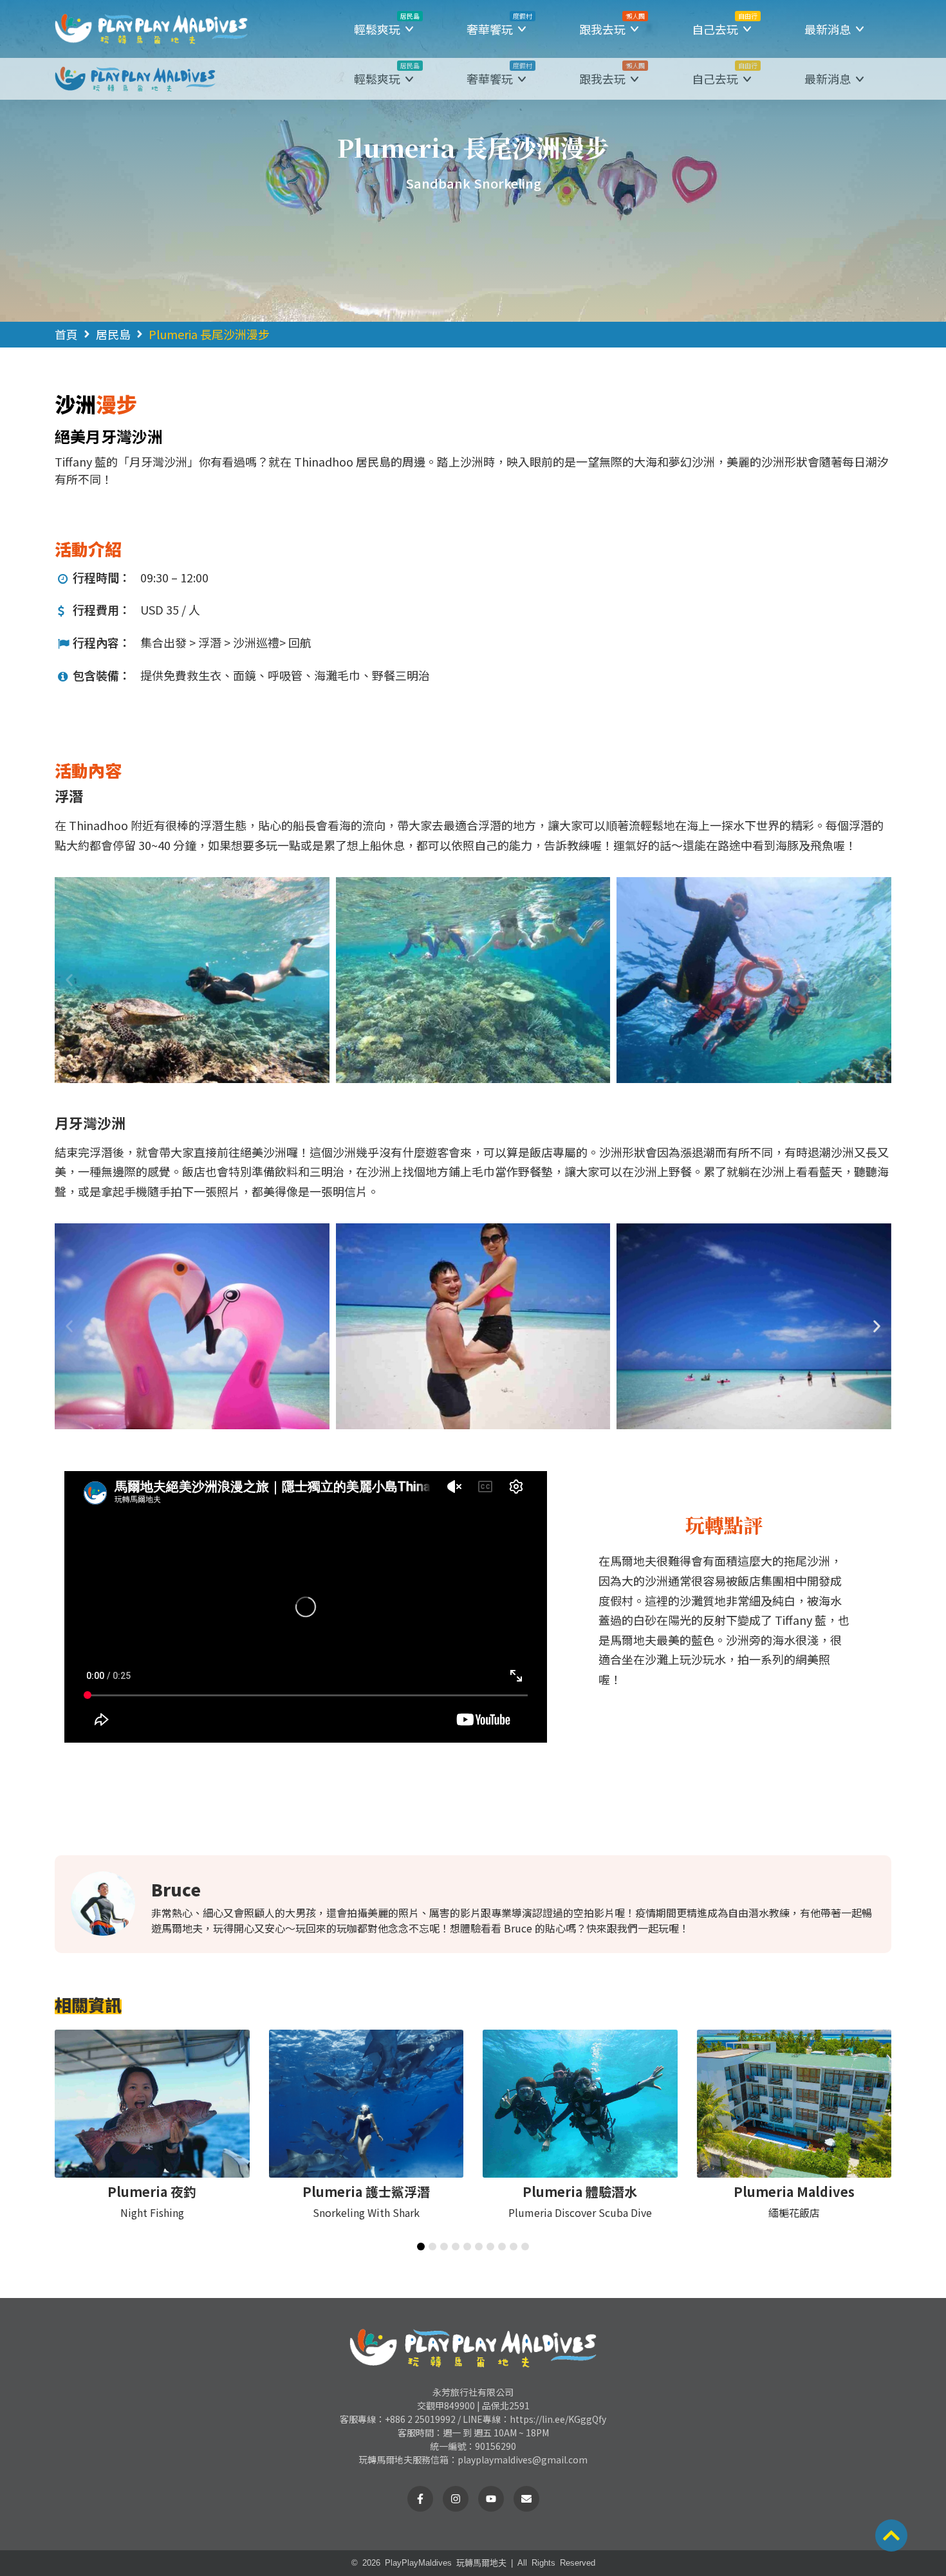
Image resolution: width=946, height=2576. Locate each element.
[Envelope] (526, 2499)
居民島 (113, 334)
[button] (385, 29)
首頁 (66, 334)
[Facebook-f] (420, 2499)
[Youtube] (491, 2499)
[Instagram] (456, 2499)
